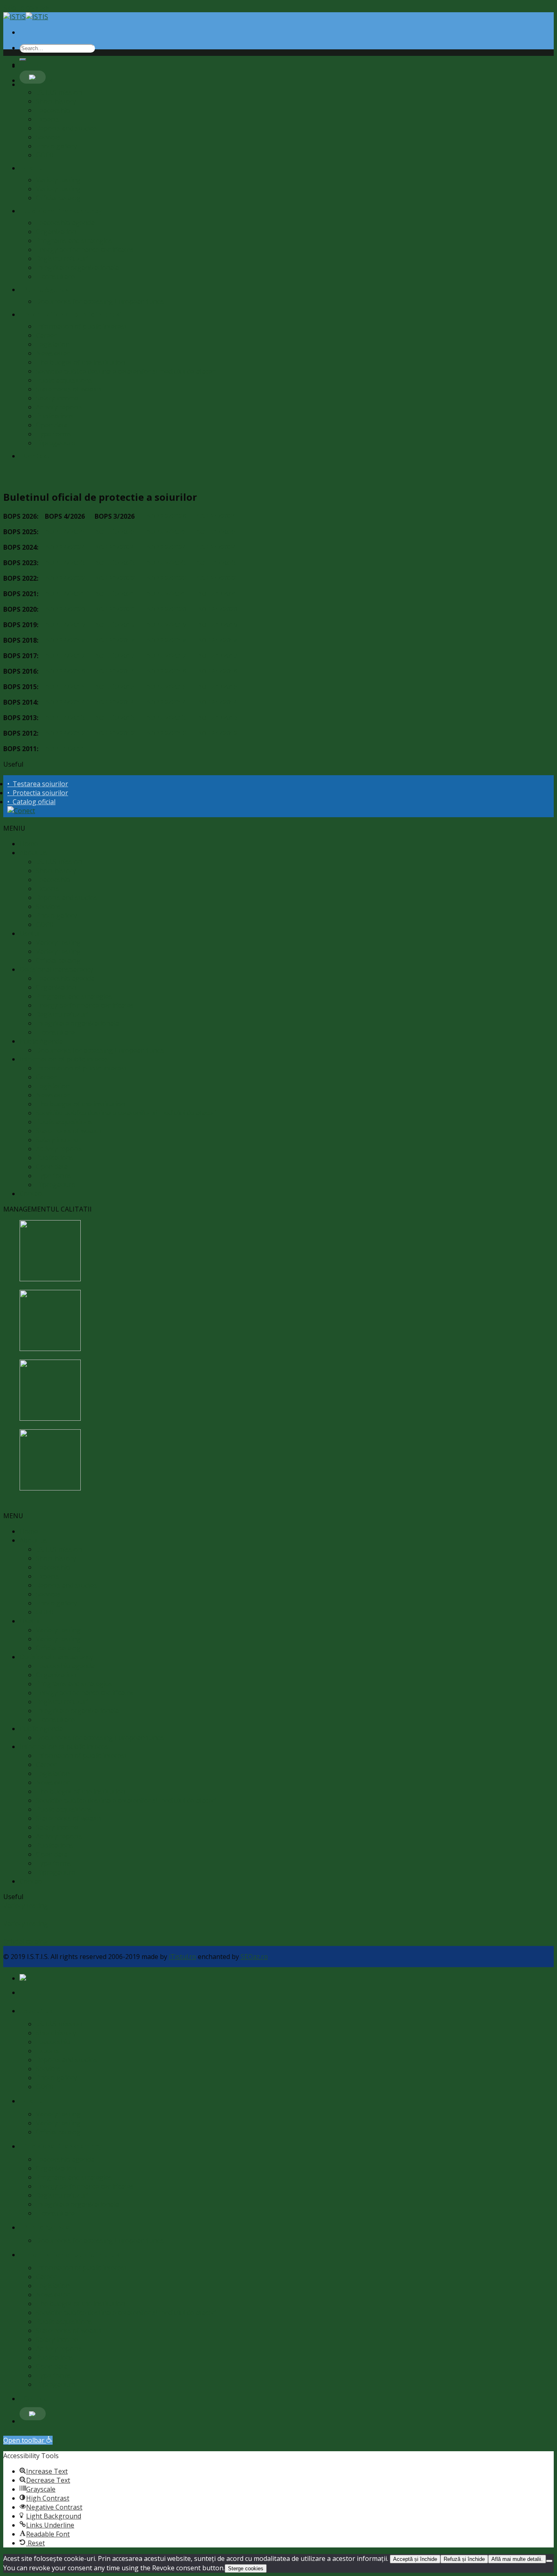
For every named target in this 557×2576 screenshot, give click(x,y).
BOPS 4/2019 (65, 625)
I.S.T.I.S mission (59, 92)
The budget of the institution (81, 362)
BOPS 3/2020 (115, 609)
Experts (48, 119)
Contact (36, 456)
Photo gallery (56, 146)
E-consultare (55, 276)
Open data (52, 425)
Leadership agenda (65, 223)
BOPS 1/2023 (216, 563)
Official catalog (58, 198)
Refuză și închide (464, 2559)
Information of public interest (81, 326)
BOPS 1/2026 (216, 516)
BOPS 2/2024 (166, 547)
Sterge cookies (246, 2568)
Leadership (53, 110)
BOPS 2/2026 (166, 516)
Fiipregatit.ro (56, 443)
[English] (33, 77)
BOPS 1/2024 (216, 547)
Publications (55, 416)
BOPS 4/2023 (65, 563)
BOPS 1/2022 (216, 578)
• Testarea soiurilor (38, 784)
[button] (28, 2440)
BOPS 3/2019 (115, 625)
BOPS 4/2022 (65, 578)
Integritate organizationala (77, 268)
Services (48, 137)
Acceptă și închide (415, 2559)
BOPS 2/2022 (166, 578)
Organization (56, 232)
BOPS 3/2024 (115, 547)
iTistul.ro (182, 1957)
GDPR (45, 155)
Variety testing (58, 180)
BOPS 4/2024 (65, 547)
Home (29, 844)
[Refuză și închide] (549, 2561)
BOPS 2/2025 (166, 532)
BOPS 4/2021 (65, 594)
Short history (56, 101)
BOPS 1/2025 (216, 532)
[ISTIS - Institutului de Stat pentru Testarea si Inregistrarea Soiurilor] (26, 17)
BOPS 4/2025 (65, 532)
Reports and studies (66, 128)
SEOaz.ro (254, 1957)
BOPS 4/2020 (65, 609)
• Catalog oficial (31, 802)
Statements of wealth (69, 389)
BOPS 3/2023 (115, 563)
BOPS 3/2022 (115, 578)
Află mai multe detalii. (517, 2559)
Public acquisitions (64, 380)
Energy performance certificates (85, 250)
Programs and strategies (74, 241)
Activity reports (59, 407)
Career (46, 335)
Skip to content (27, 8)
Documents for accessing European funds (100, 301)
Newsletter (53, 353)
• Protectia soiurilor (38, 793)
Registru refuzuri (62, 259)
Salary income (57, 398)
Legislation (53, 344)
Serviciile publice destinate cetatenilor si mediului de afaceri (126, 371)
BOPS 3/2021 (115, 594)
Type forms (54, 434)
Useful (34, 168)
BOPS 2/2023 (166, 563)
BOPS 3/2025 (115, 532)
